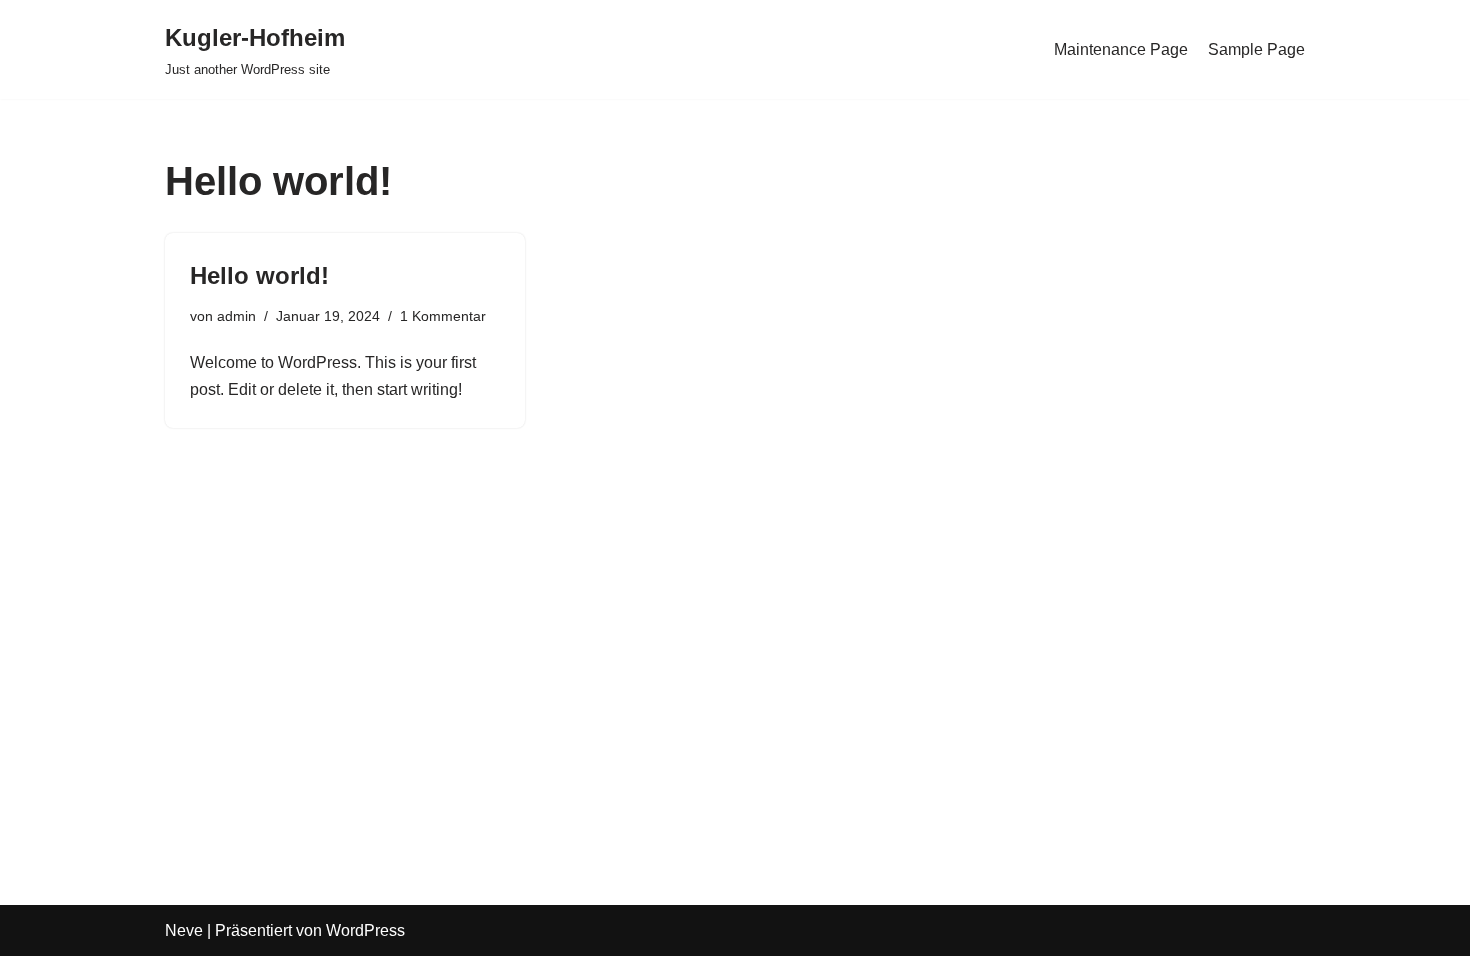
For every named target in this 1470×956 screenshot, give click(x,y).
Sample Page (1256, 49)
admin (236, 316)
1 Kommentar (443, 316)
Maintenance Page (1121, 49)
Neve (184, 930)
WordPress (365, 930)
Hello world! (259, 275)
